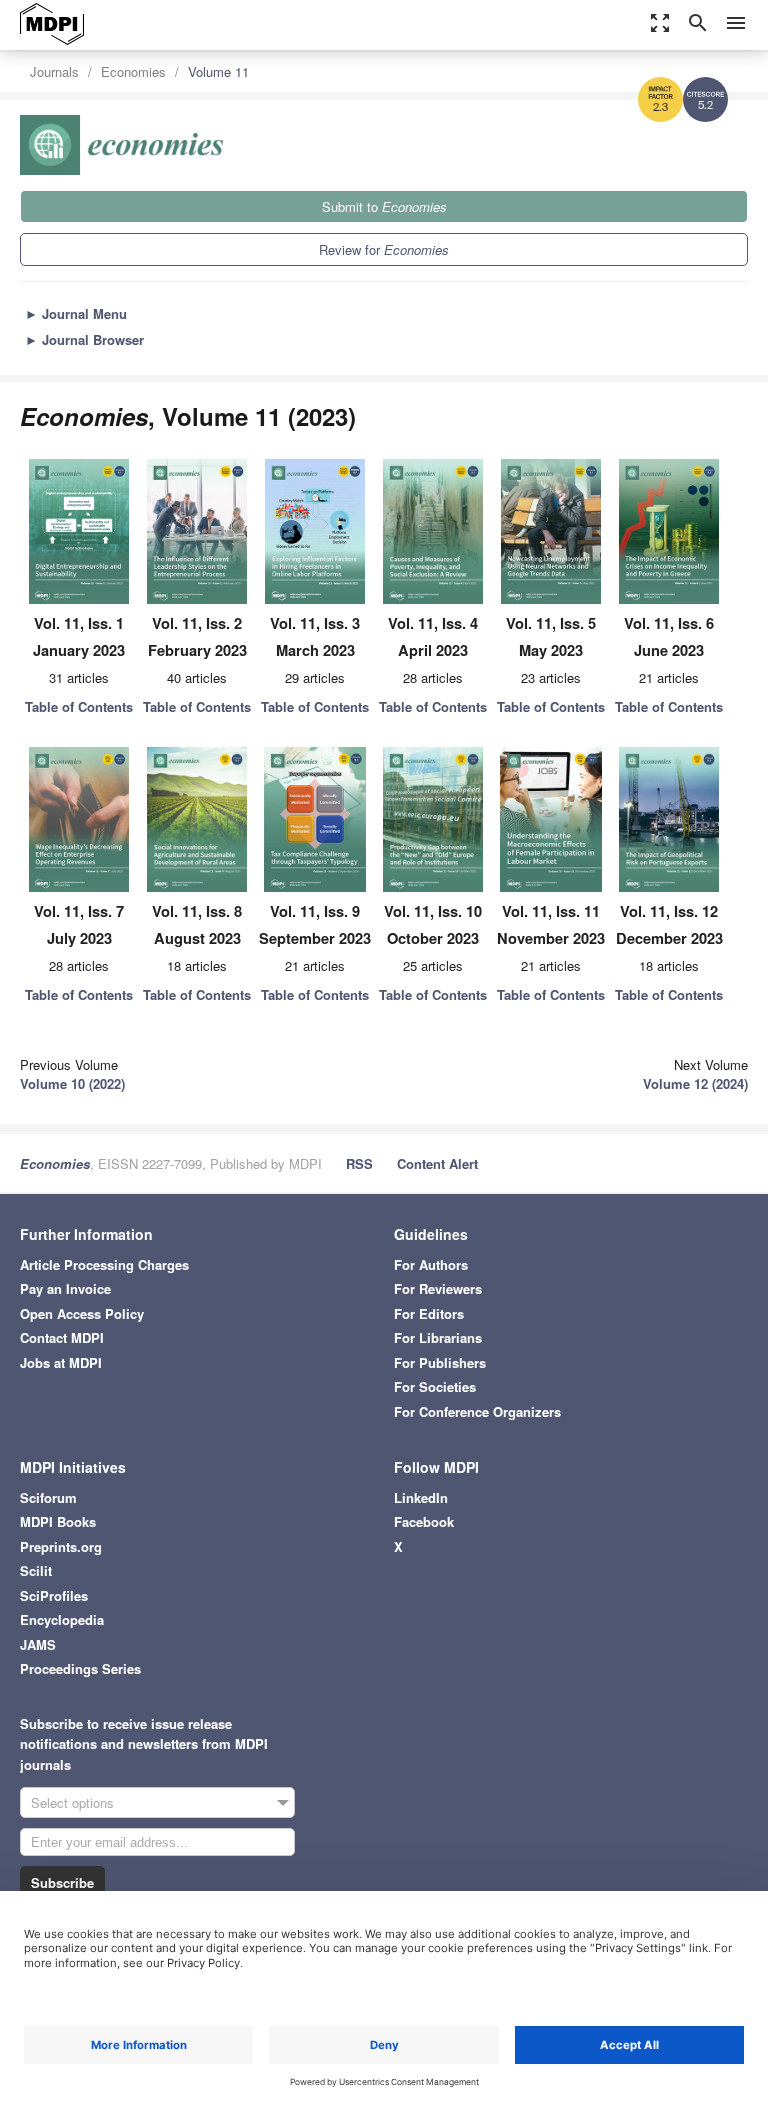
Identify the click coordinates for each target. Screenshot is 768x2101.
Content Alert (437, 1163)
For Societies (435, 1386)
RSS (359, 1163)
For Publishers (440, 1362)
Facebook (424, 1521)
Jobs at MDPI (61, 1362)
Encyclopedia (62, 1619)
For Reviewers (438, 1288)
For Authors (431, 1264)
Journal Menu (76, 313)
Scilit (36, 1570)
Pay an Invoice (65, 1288)
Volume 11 (218, 71)
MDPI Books (58, 1521)
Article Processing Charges (104, 1264)
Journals (54, 71)
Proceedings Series (80, 1668)
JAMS (38, 1644)
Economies (133, 71)
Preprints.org (61, 1546)
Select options (72, 1802)
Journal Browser (84, 339)
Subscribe (62, 1882)
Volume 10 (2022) (72, 1083)
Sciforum (48, 1497)
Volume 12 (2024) (695, 1083)
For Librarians (438, 1337)
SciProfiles (54, 1595)
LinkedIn (421, 1497)
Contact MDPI (62, 1337)
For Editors (429, 1313)
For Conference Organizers (477, 1411)
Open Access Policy (82, 1313)
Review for (384, 249)
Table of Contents (79, 706)
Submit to (384, 206)
